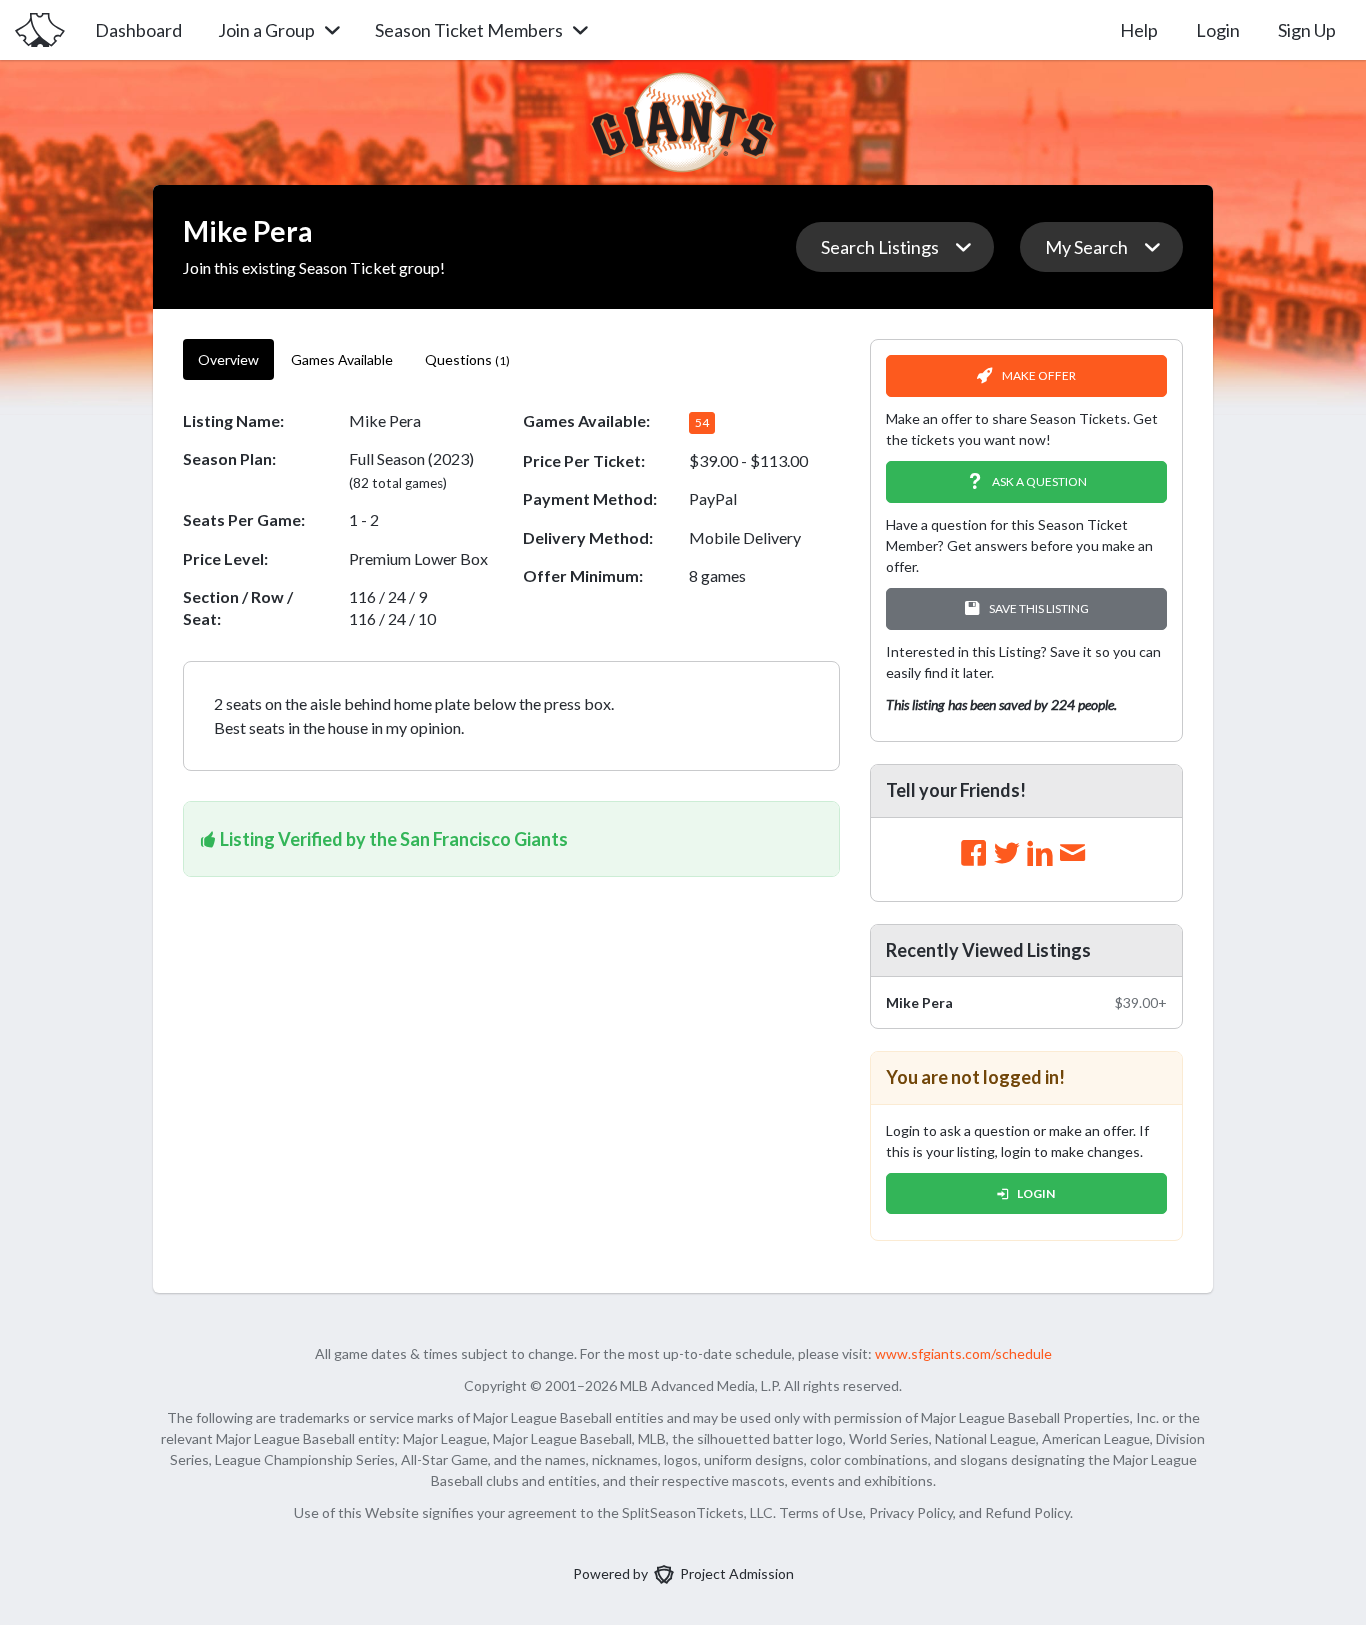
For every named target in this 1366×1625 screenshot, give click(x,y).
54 (702, 422)
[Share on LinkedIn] (1040, 854)
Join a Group (266, 30)
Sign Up (1307, 30)
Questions (467, 359)
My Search (1086, 247)
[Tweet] (1007, 854)
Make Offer (1039, 375)
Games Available (342, 359)
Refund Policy (1027, 1512)
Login (1218, 30)
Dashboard (138, 30)
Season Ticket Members (469, 30)
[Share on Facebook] (974, 854)
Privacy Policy (911, 1512)
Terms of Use (821, 1512)
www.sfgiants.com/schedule (963, 1353)
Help (1139, 30)
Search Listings (880, 247)
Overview (228, 359)
